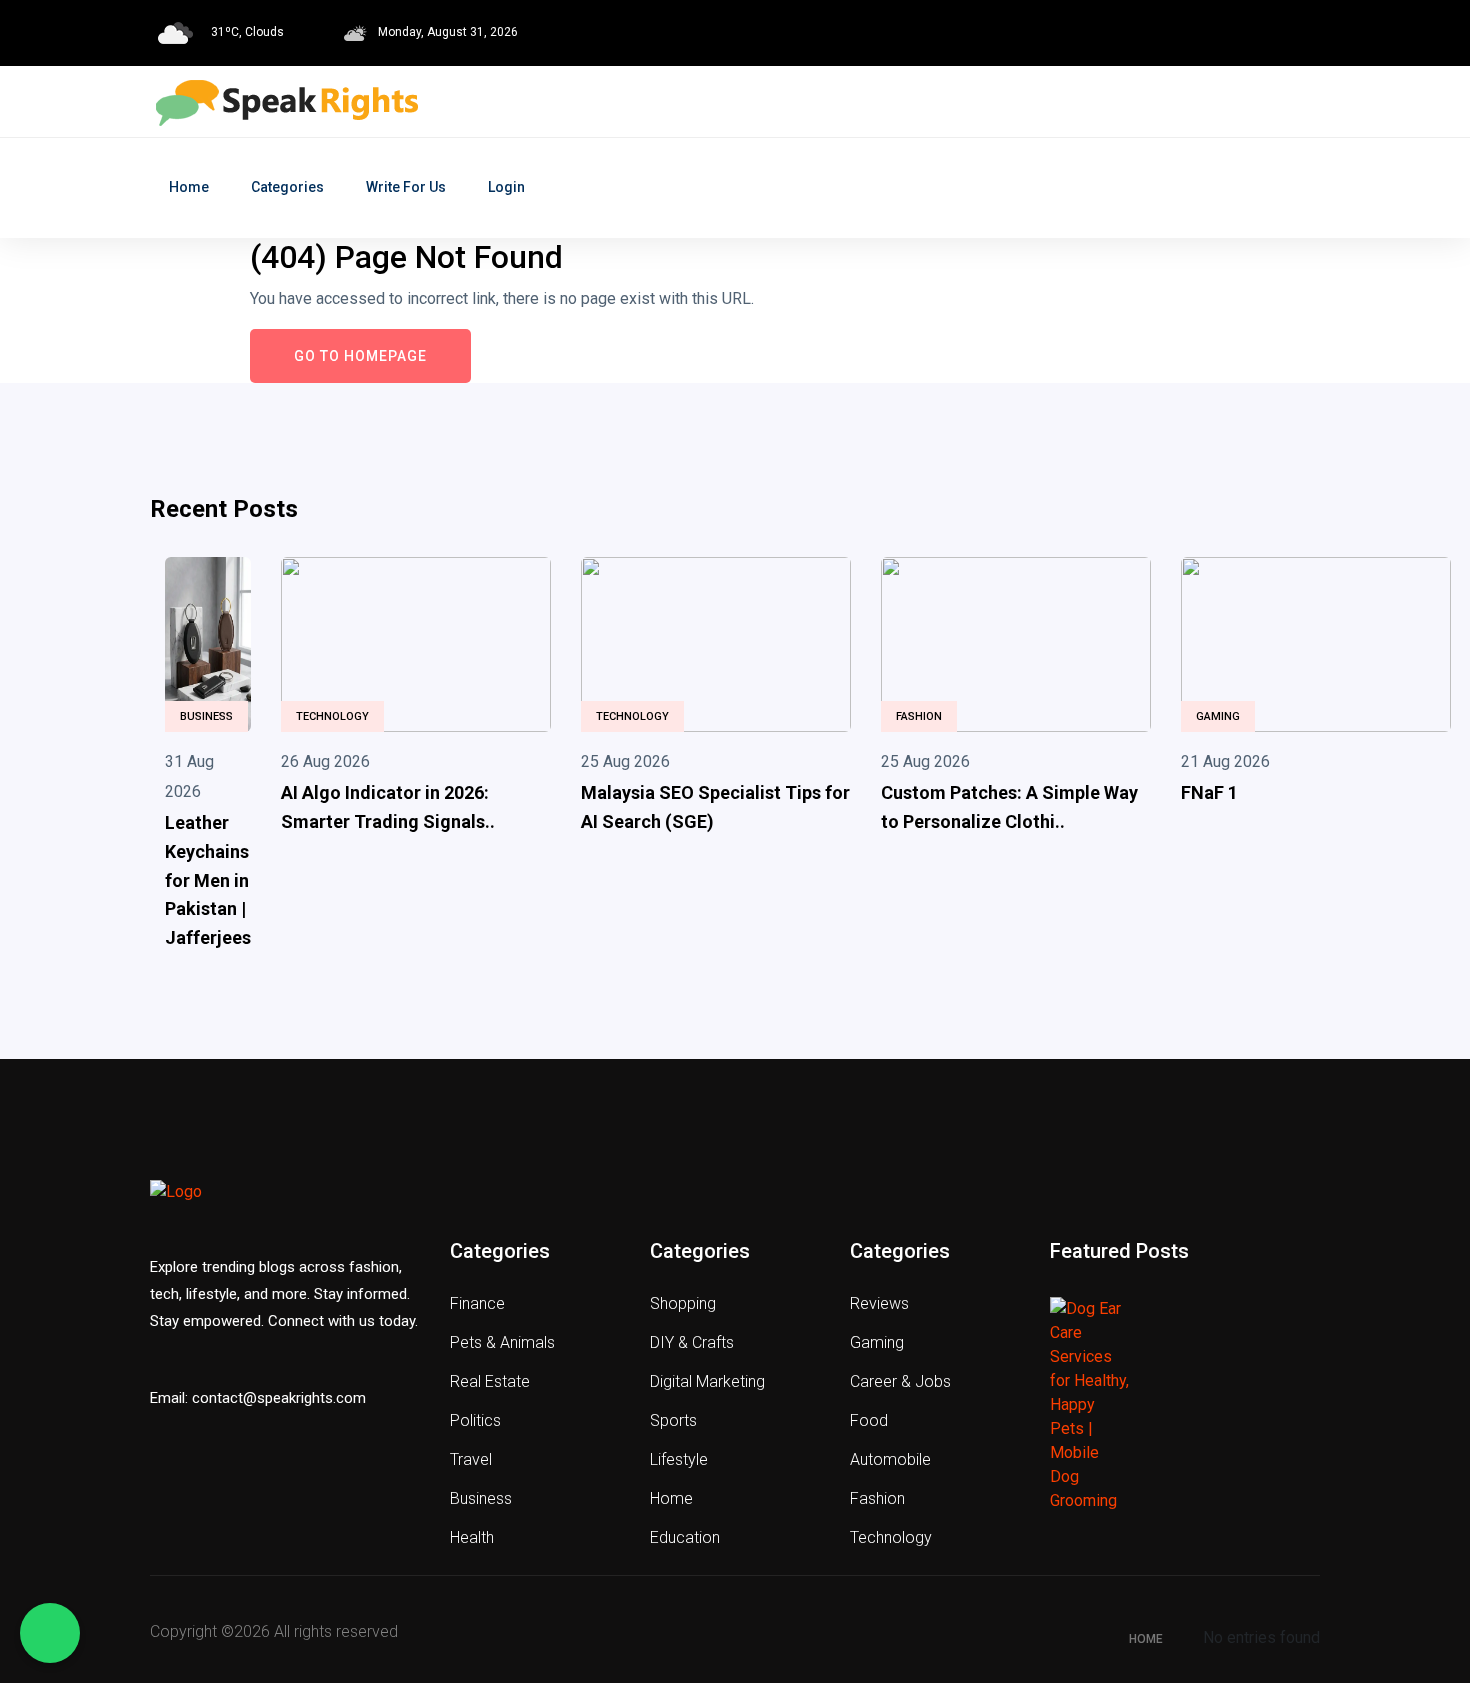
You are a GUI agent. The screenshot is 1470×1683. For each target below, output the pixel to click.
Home (189, 187)
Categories (287, 187)
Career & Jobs (900, 1381)
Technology (332, 716)
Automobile (890, 1459)
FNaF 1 (1209, 792)
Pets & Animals (502, 1342)
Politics (475, 1420)
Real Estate (490, 1381)
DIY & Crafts (692, 1342)
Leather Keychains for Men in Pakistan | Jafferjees (208, 880)
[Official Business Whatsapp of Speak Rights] (50, 1633)
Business (206, 716)
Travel (471, 1459)
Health (472, 1537)
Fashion (919, 716)
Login (506, 187)
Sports (673, 1420)
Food (869, 1420)
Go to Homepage (360, 356)
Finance (477, 1303)
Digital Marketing (707, 1381)
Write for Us (406, 187)
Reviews (879, 1303)
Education (685, 1537)
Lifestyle (679, 1459)
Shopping (683, 1303)
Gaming (1218, 716)
